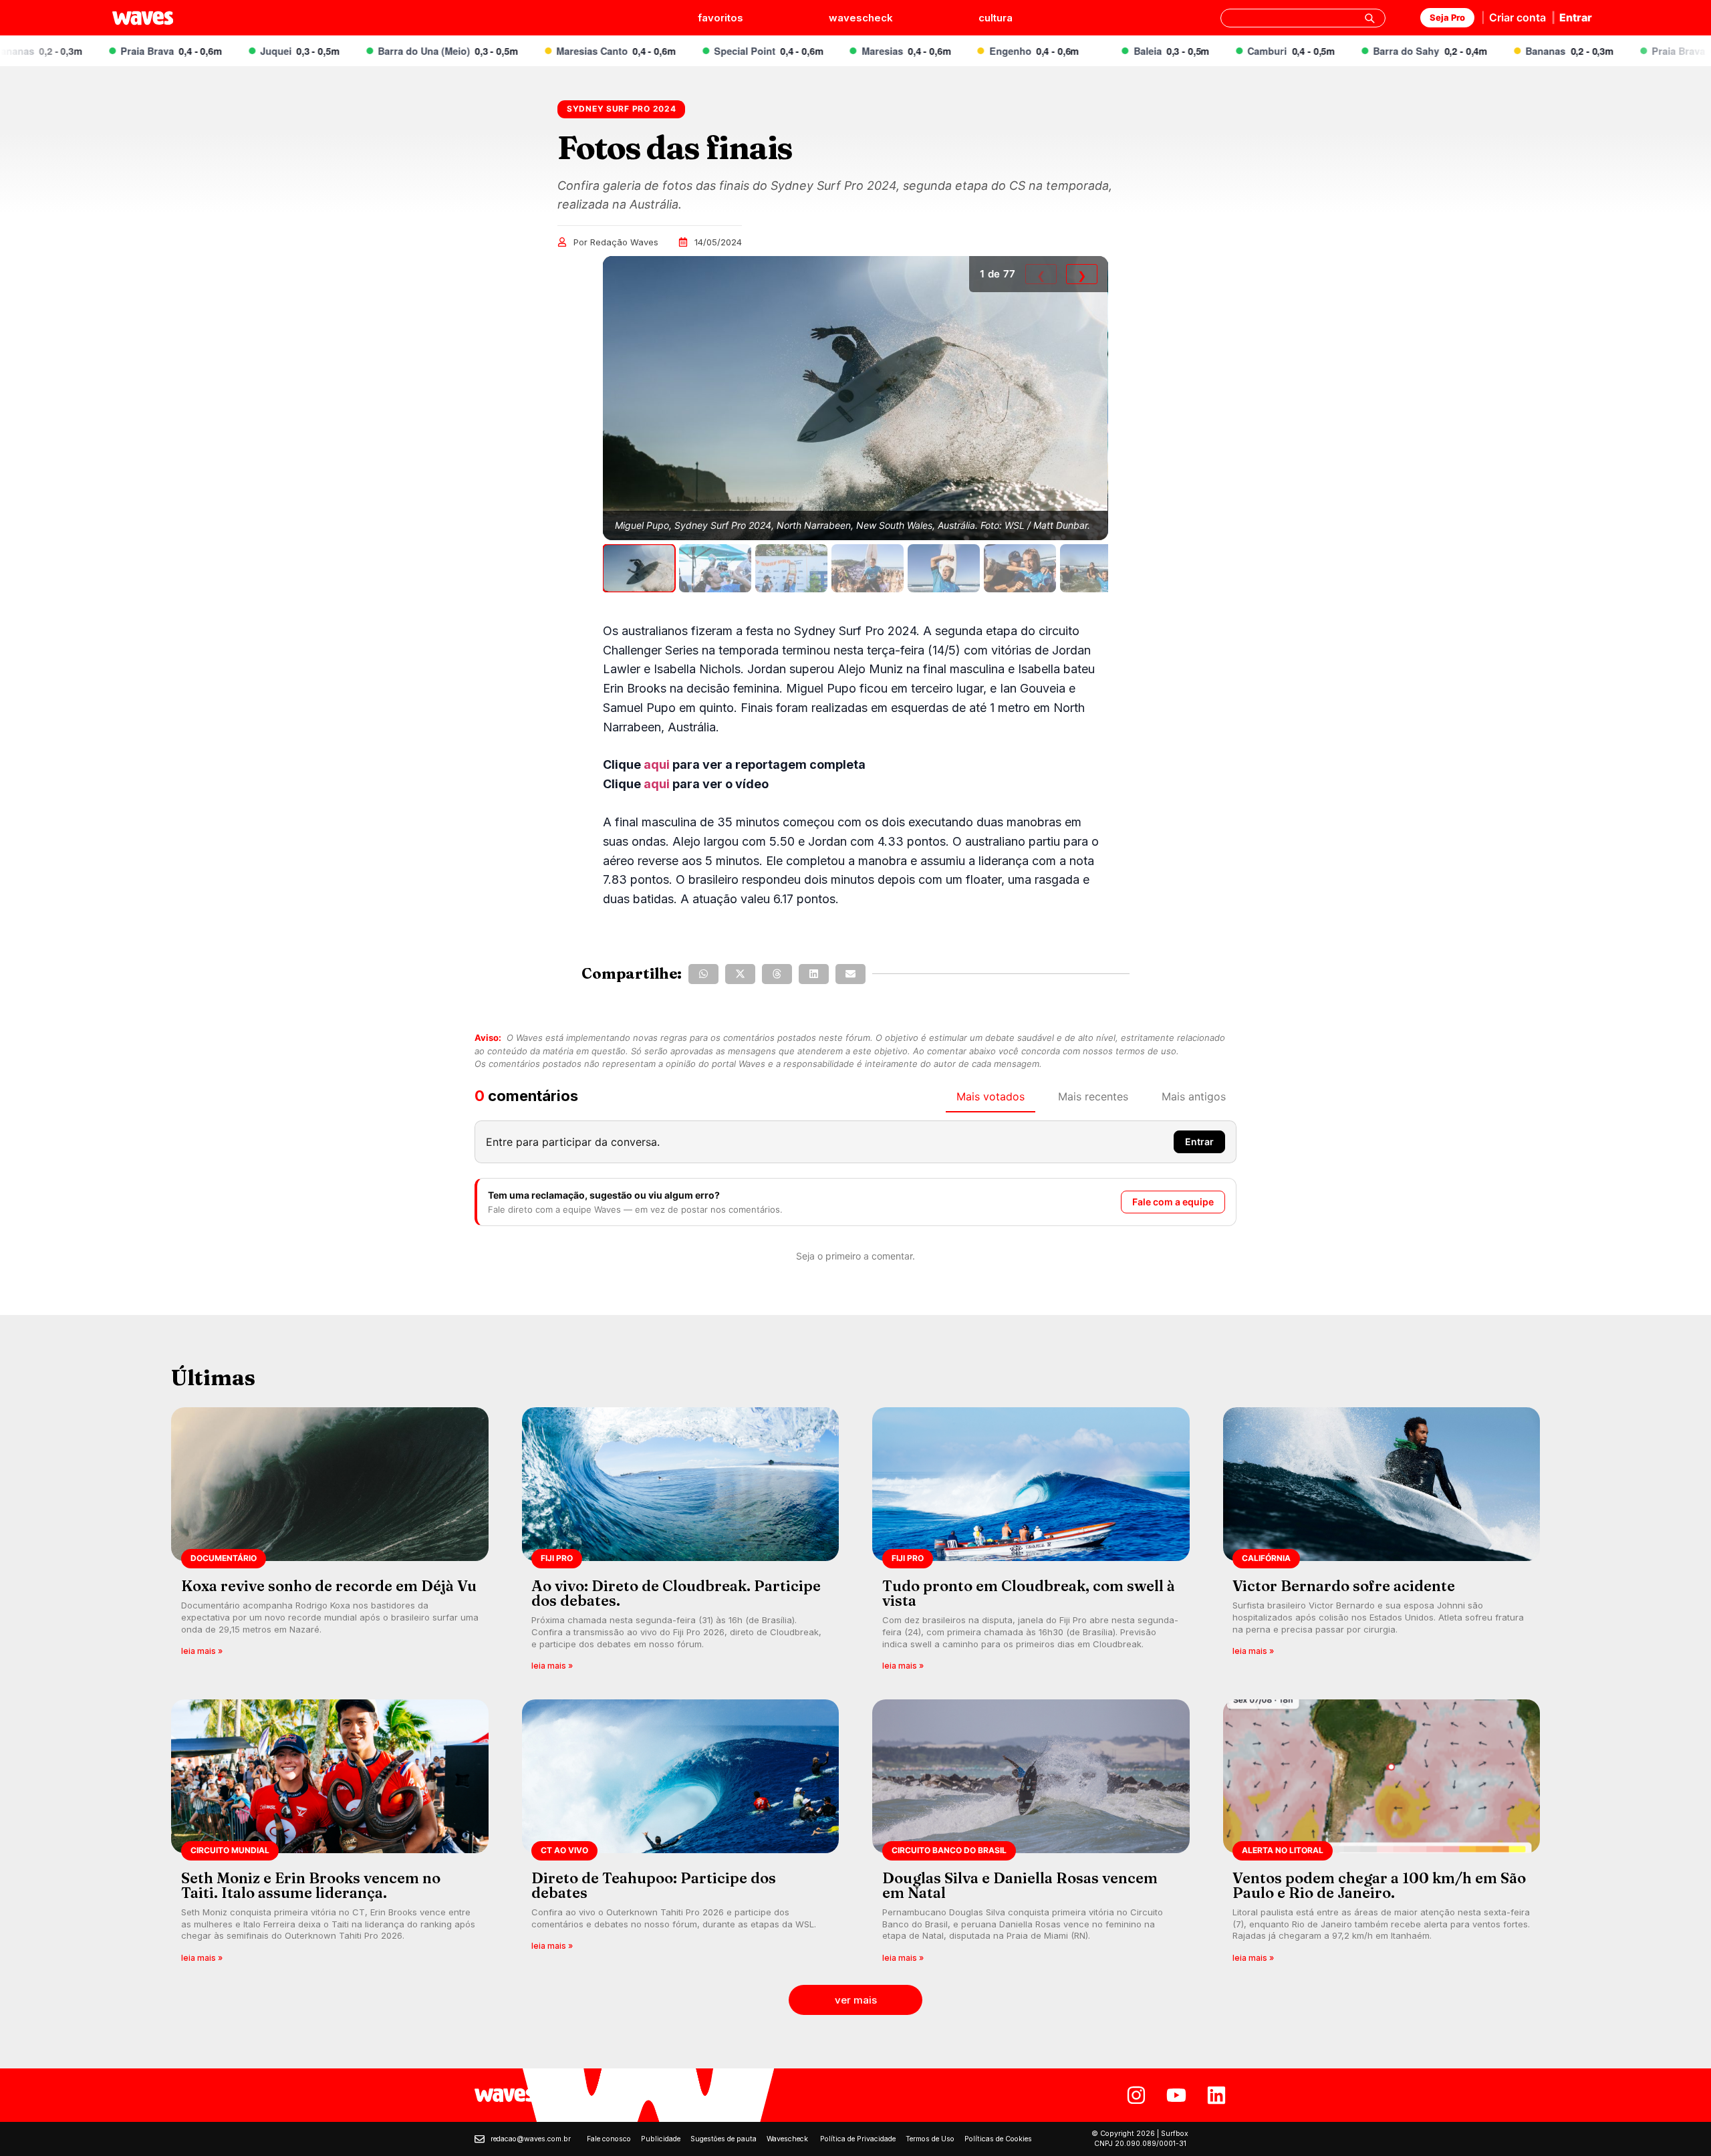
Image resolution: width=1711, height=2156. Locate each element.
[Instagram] (1136, 2095)
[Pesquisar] (1369, 18)
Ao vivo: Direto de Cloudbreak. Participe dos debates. (676, 1593)
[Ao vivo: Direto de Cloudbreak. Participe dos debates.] (681, 1543)
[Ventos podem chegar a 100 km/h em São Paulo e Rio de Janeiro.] (1382, 1835)
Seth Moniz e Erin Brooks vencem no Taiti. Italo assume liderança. (311, 1885)
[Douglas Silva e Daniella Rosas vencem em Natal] (1031, 1835)
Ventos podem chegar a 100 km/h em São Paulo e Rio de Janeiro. (1379, 1885)
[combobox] (1303, 18)
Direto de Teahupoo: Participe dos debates (654, 1885)
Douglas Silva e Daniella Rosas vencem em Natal (1020, 1885)
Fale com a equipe (1173, 1202)
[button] (703, 974)
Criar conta (1518, 17)
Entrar (1576, 17)
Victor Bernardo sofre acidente (1344, 1586)
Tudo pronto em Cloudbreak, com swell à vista (1029, 1593)
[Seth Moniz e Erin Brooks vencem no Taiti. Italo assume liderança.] (330, 1835)
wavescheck (861, 18)
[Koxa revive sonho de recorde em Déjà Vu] (330, 1543)
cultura (996, 18)
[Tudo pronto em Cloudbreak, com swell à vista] (1031, 1543)
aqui (657, 764)
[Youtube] (1176, 2095)
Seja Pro (1447, 17)
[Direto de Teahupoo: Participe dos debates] (681, 1835)
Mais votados (991, 1096)
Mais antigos (1194, 1096)
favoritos (720, 18)
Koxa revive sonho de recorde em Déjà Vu (329, 1586)
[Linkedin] (1216, 2095)
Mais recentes (1093, 1096)
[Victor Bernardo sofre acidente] (1382, 1543)
